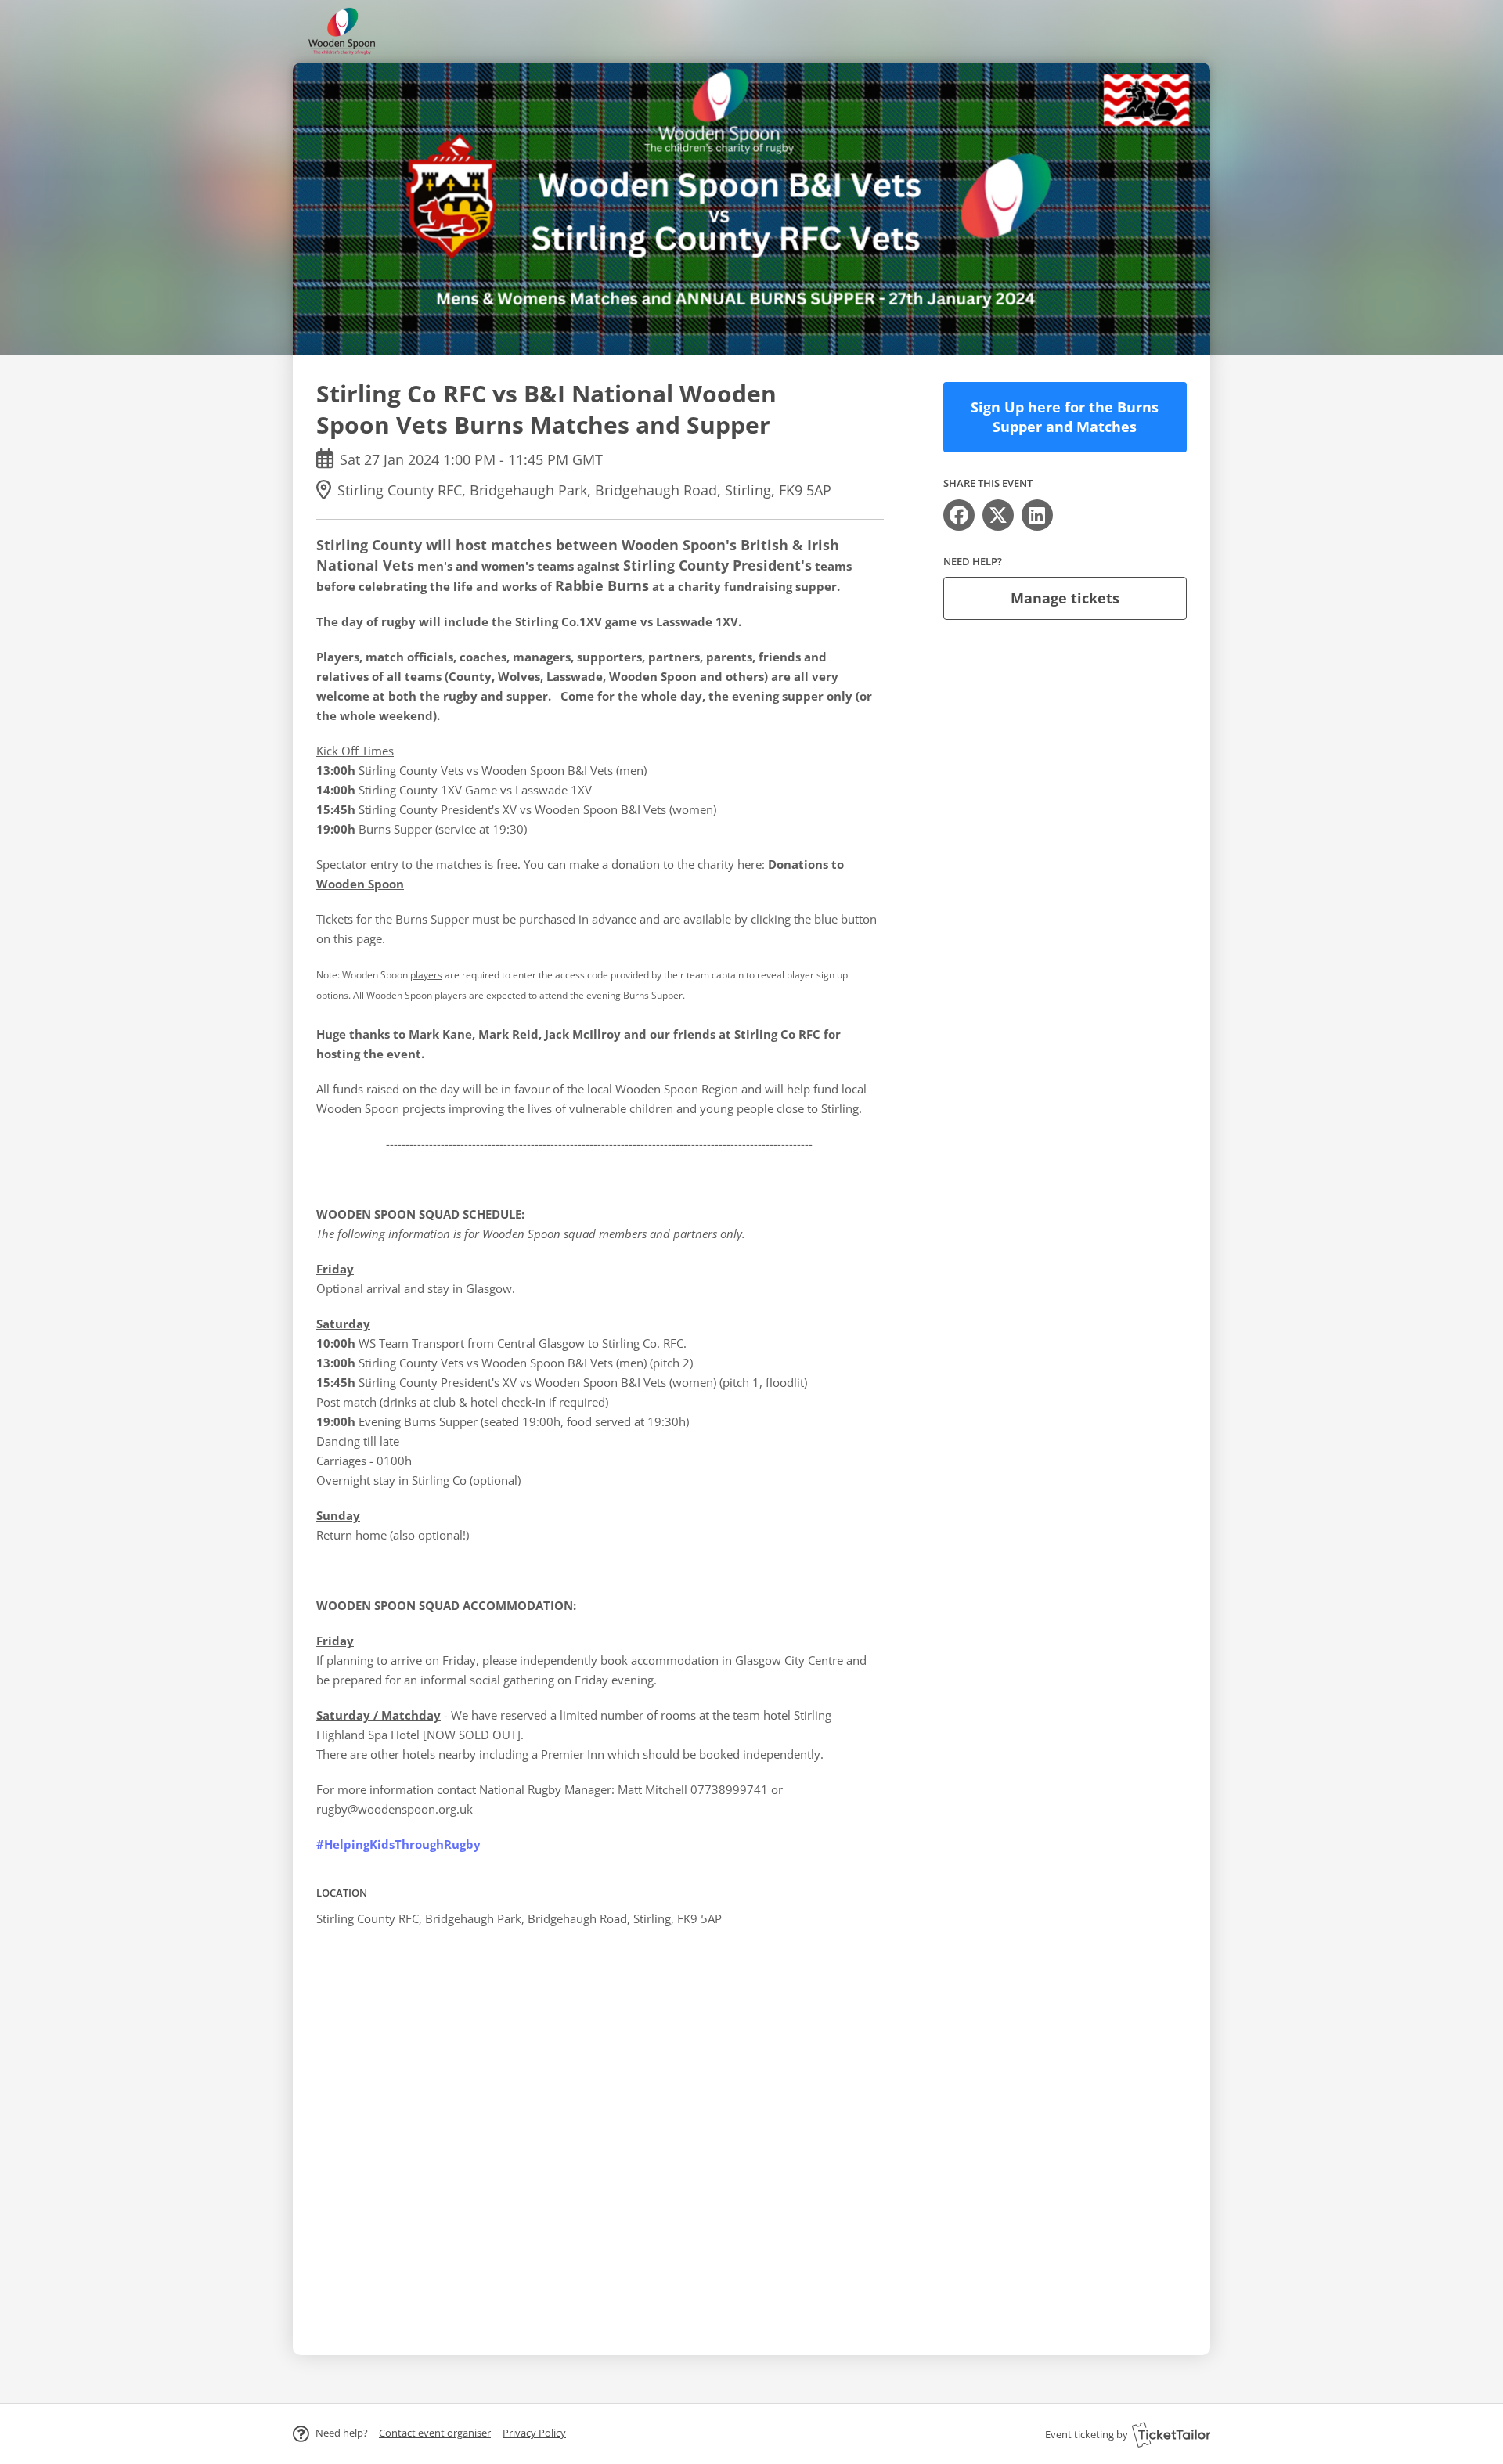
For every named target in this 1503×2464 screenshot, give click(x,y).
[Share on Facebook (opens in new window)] (959, 515)
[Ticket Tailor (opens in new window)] (1171, 2434)
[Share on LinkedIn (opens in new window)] (1037, 515)
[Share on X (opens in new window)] (998, 515)
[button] (435, 2433)
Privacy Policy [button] (534, 2433)
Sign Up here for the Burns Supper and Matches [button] (1065, 417)
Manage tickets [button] (1065, 598)
